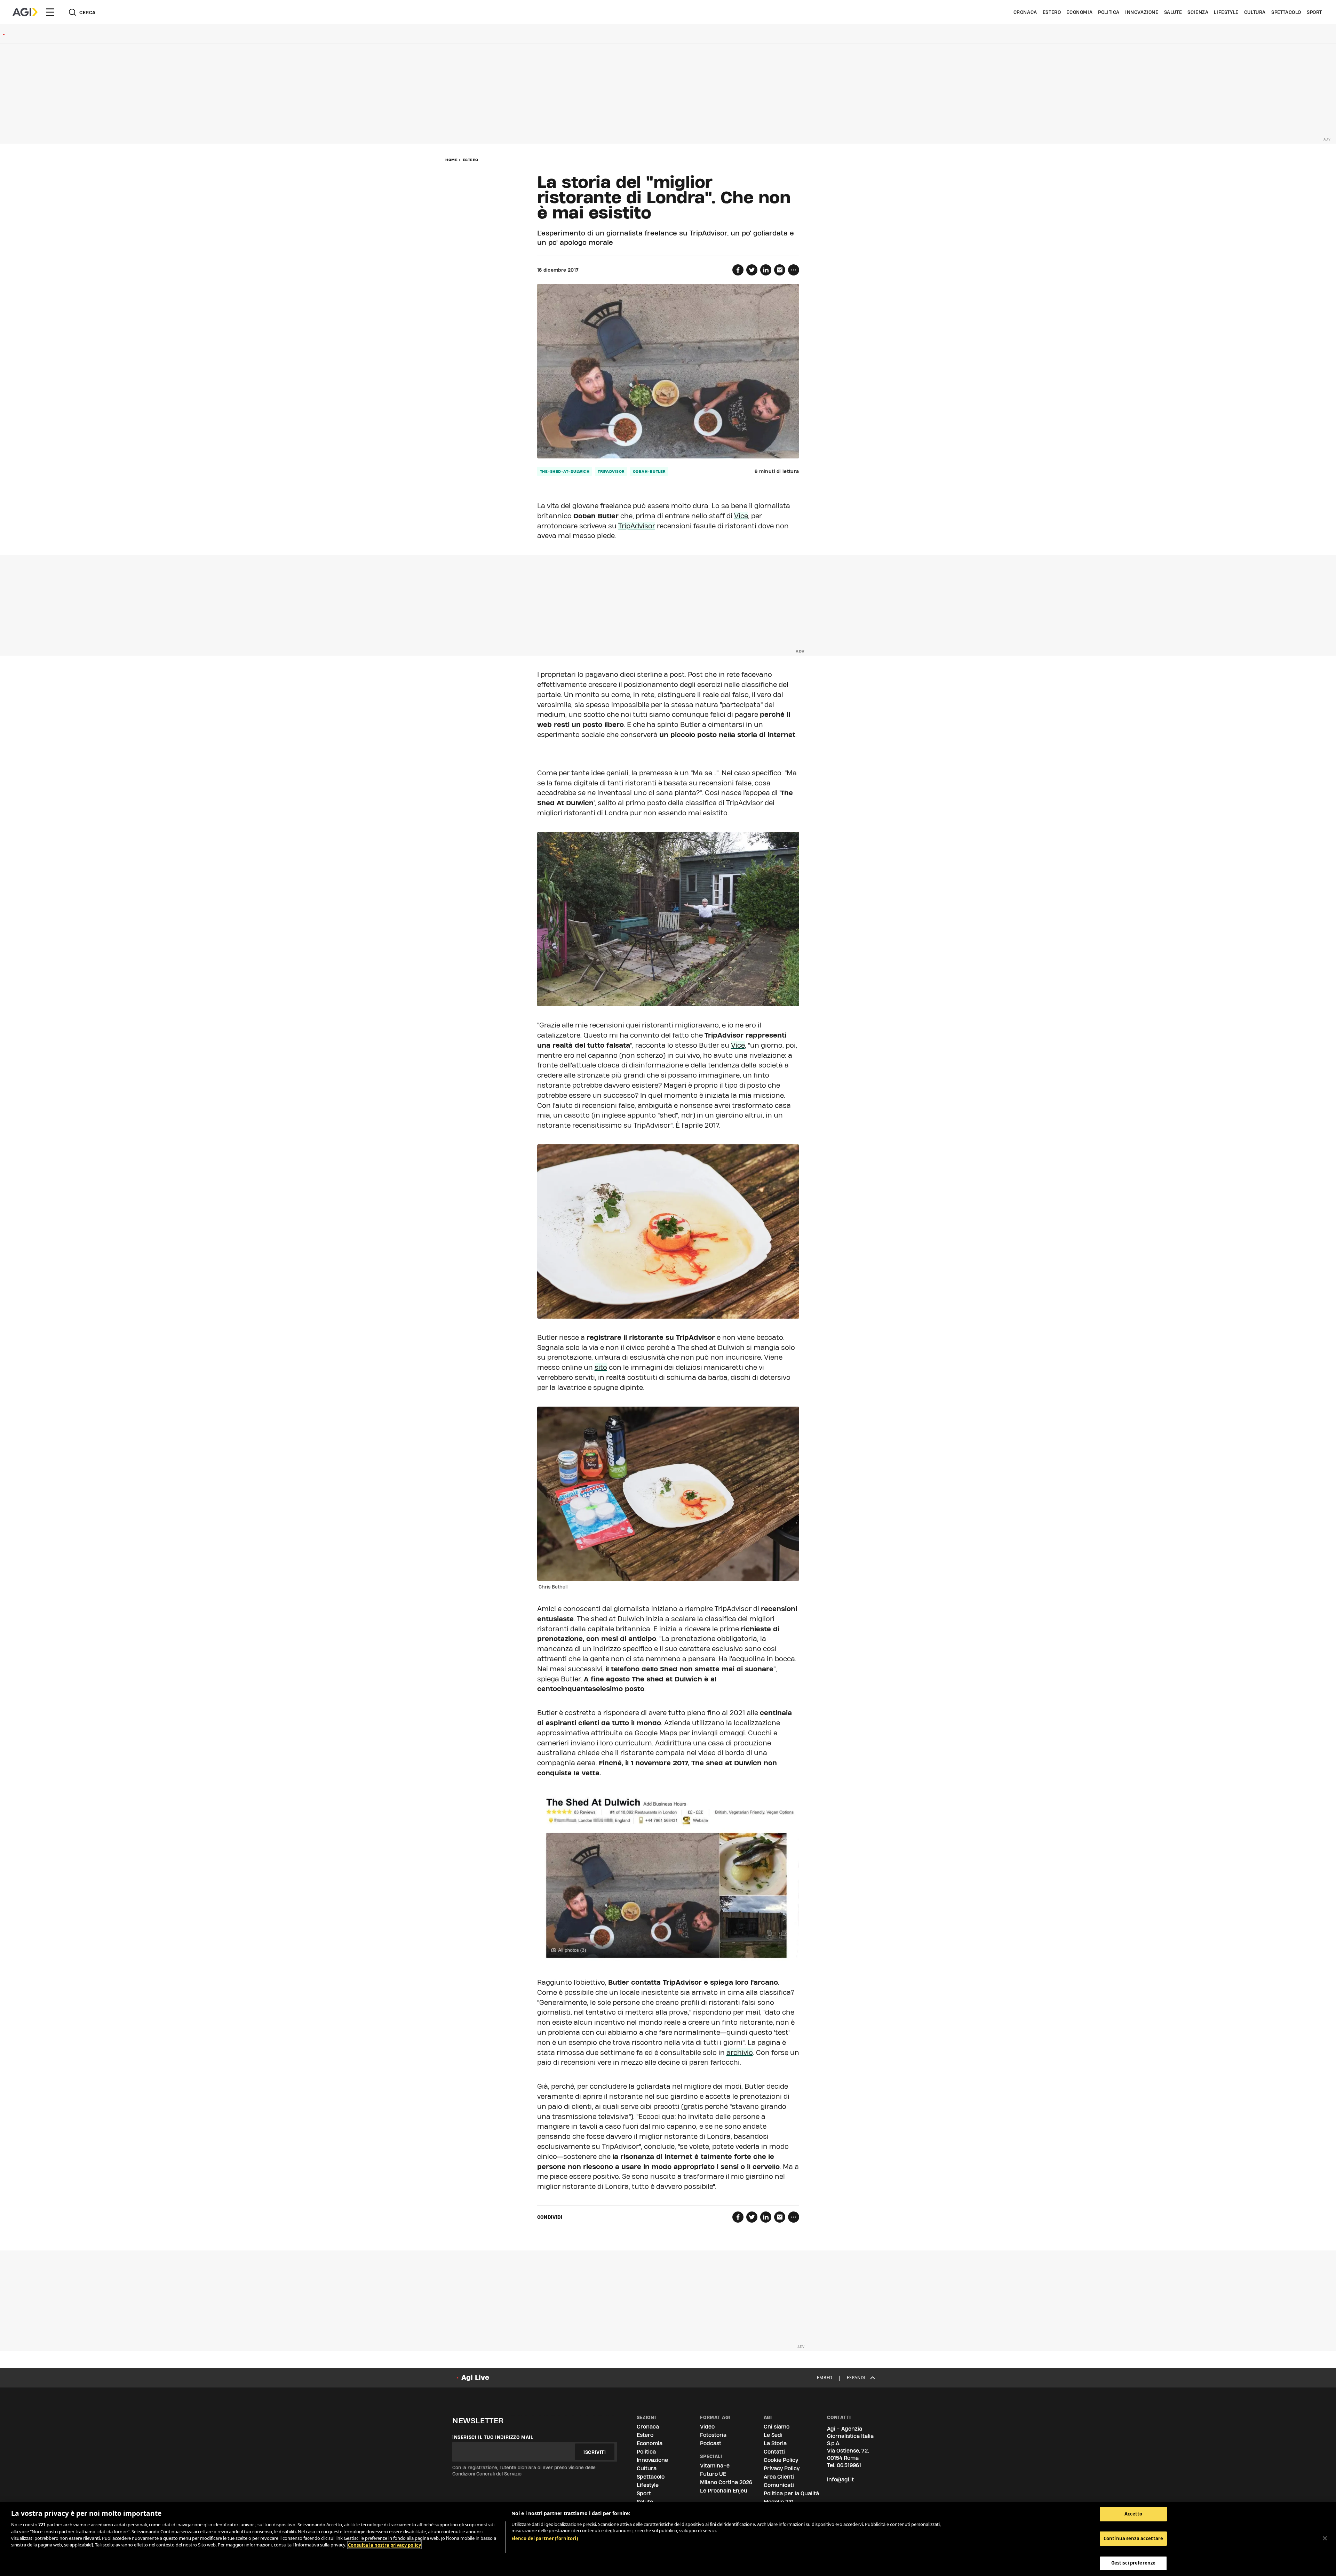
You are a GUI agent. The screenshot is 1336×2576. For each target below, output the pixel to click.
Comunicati (779, 2485)
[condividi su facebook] (738, 270)
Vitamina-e (715, 2466)
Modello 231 (779, 2502)
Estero (1052, 12)
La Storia (775, 2443)
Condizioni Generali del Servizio (487, 2474)
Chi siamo (777, 2427)
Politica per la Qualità (791, 2493)
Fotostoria (713, 2435)
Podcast (711, 2443)
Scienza (1198, 12)
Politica (1109, 12)
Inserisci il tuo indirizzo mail (493, 2437)
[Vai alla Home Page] (25, 12)
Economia (1079, 12)
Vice (741, 516)
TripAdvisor (637, 526)
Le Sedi (773, 2435)
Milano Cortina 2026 (726, 2482)
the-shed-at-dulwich (565, 471)
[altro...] (794, 270)
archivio (740, 2053)
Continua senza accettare (1133, 2538)
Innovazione (1142, 12)
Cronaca (1025, 12)
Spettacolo (1286, 12)
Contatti (774, 2452)
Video (707, 2427)
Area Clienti (779, 2477)
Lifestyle (1226, 12)
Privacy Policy (782, 2468)
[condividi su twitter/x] (752, 270)
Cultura (1255, 12)
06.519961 (849, 2465)
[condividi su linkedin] (766, 270)
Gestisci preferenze (1133, 2563)
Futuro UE (713, 2474)
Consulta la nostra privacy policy (384, 2545)
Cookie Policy (781, 2460)
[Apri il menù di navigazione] (50, 12)
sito (601, 1367)
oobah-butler (649, 471)
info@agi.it (840, 2479)
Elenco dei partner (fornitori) (545, 2538)
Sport (1314, 12)
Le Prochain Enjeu (724, 2491)
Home (451, 160)
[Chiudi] (1325, 2538)
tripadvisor (611, 471)
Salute (1173, 12)
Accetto (1134, 2514)
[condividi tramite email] (780, 270)
